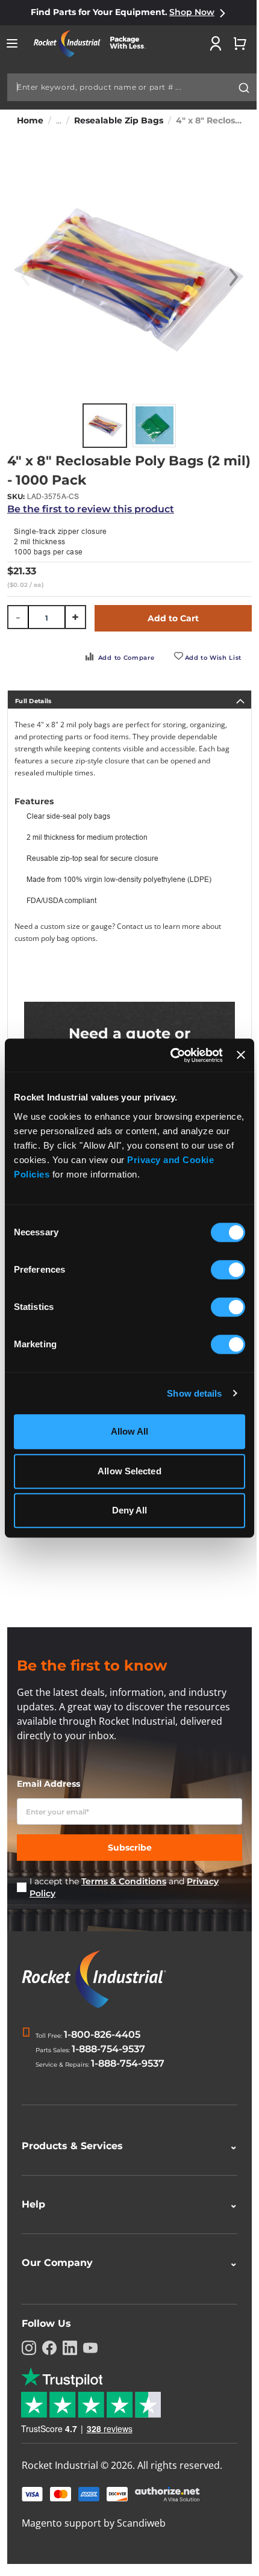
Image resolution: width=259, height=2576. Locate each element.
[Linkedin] (70, 2348)
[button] (234, 278)
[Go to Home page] (94, 44)
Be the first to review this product (91, 509)
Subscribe (130, 1848)
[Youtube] (90, 2348)
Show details (194, 1393)
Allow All (130, 1431)
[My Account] (216, 43)
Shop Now (192, 12)
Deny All (130, 1510)
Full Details (33, 701)
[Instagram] (29, 2348)
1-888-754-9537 (108, 2049)
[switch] (228, 1271)
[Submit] (244, 88)
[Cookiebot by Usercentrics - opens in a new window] (170, 1055)
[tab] (129, 700)
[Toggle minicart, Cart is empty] (240, 43)
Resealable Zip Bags (119, 120)
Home (30, 120)
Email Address (48, 1784)
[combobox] (132, 87)
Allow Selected (129, 1471)
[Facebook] (49, 2348)
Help (125, 2204)
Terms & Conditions (124, 1881)
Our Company (125, 2263)
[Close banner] (241, 1055)
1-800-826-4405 (102, 2034)
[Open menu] (12, 43)
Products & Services (125, 2146)
